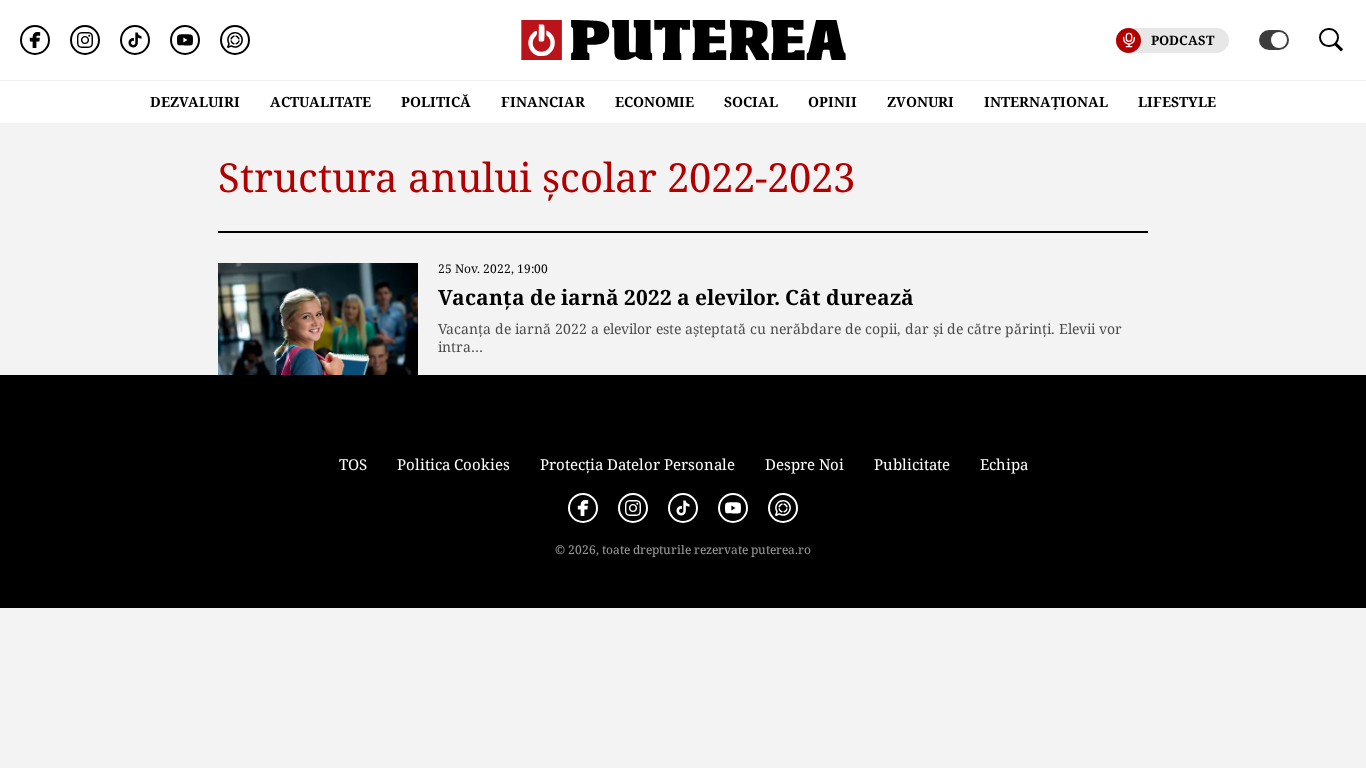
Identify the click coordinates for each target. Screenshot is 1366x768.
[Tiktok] (135, 40)
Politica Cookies (453, 464)
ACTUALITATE (320, 101)
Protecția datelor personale (637, 464)
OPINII (832, 101)
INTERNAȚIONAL (1046, 101)
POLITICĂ (436, 101)
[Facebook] (35, 40)
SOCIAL (751, 101)
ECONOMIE (654, 101)
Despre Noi (804, 464)
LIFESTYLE (1177, 101)
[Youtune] (185, 40)
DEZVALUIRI (195, 101)
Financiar (543, 101)
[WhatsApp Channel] (235, 40)
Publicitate (912, 464)
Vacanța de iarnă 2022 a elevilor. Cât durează (676, 297)
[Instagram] (85, 40)
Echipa (1004, 464)
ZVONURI (920, 101)
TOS (353, 464)
